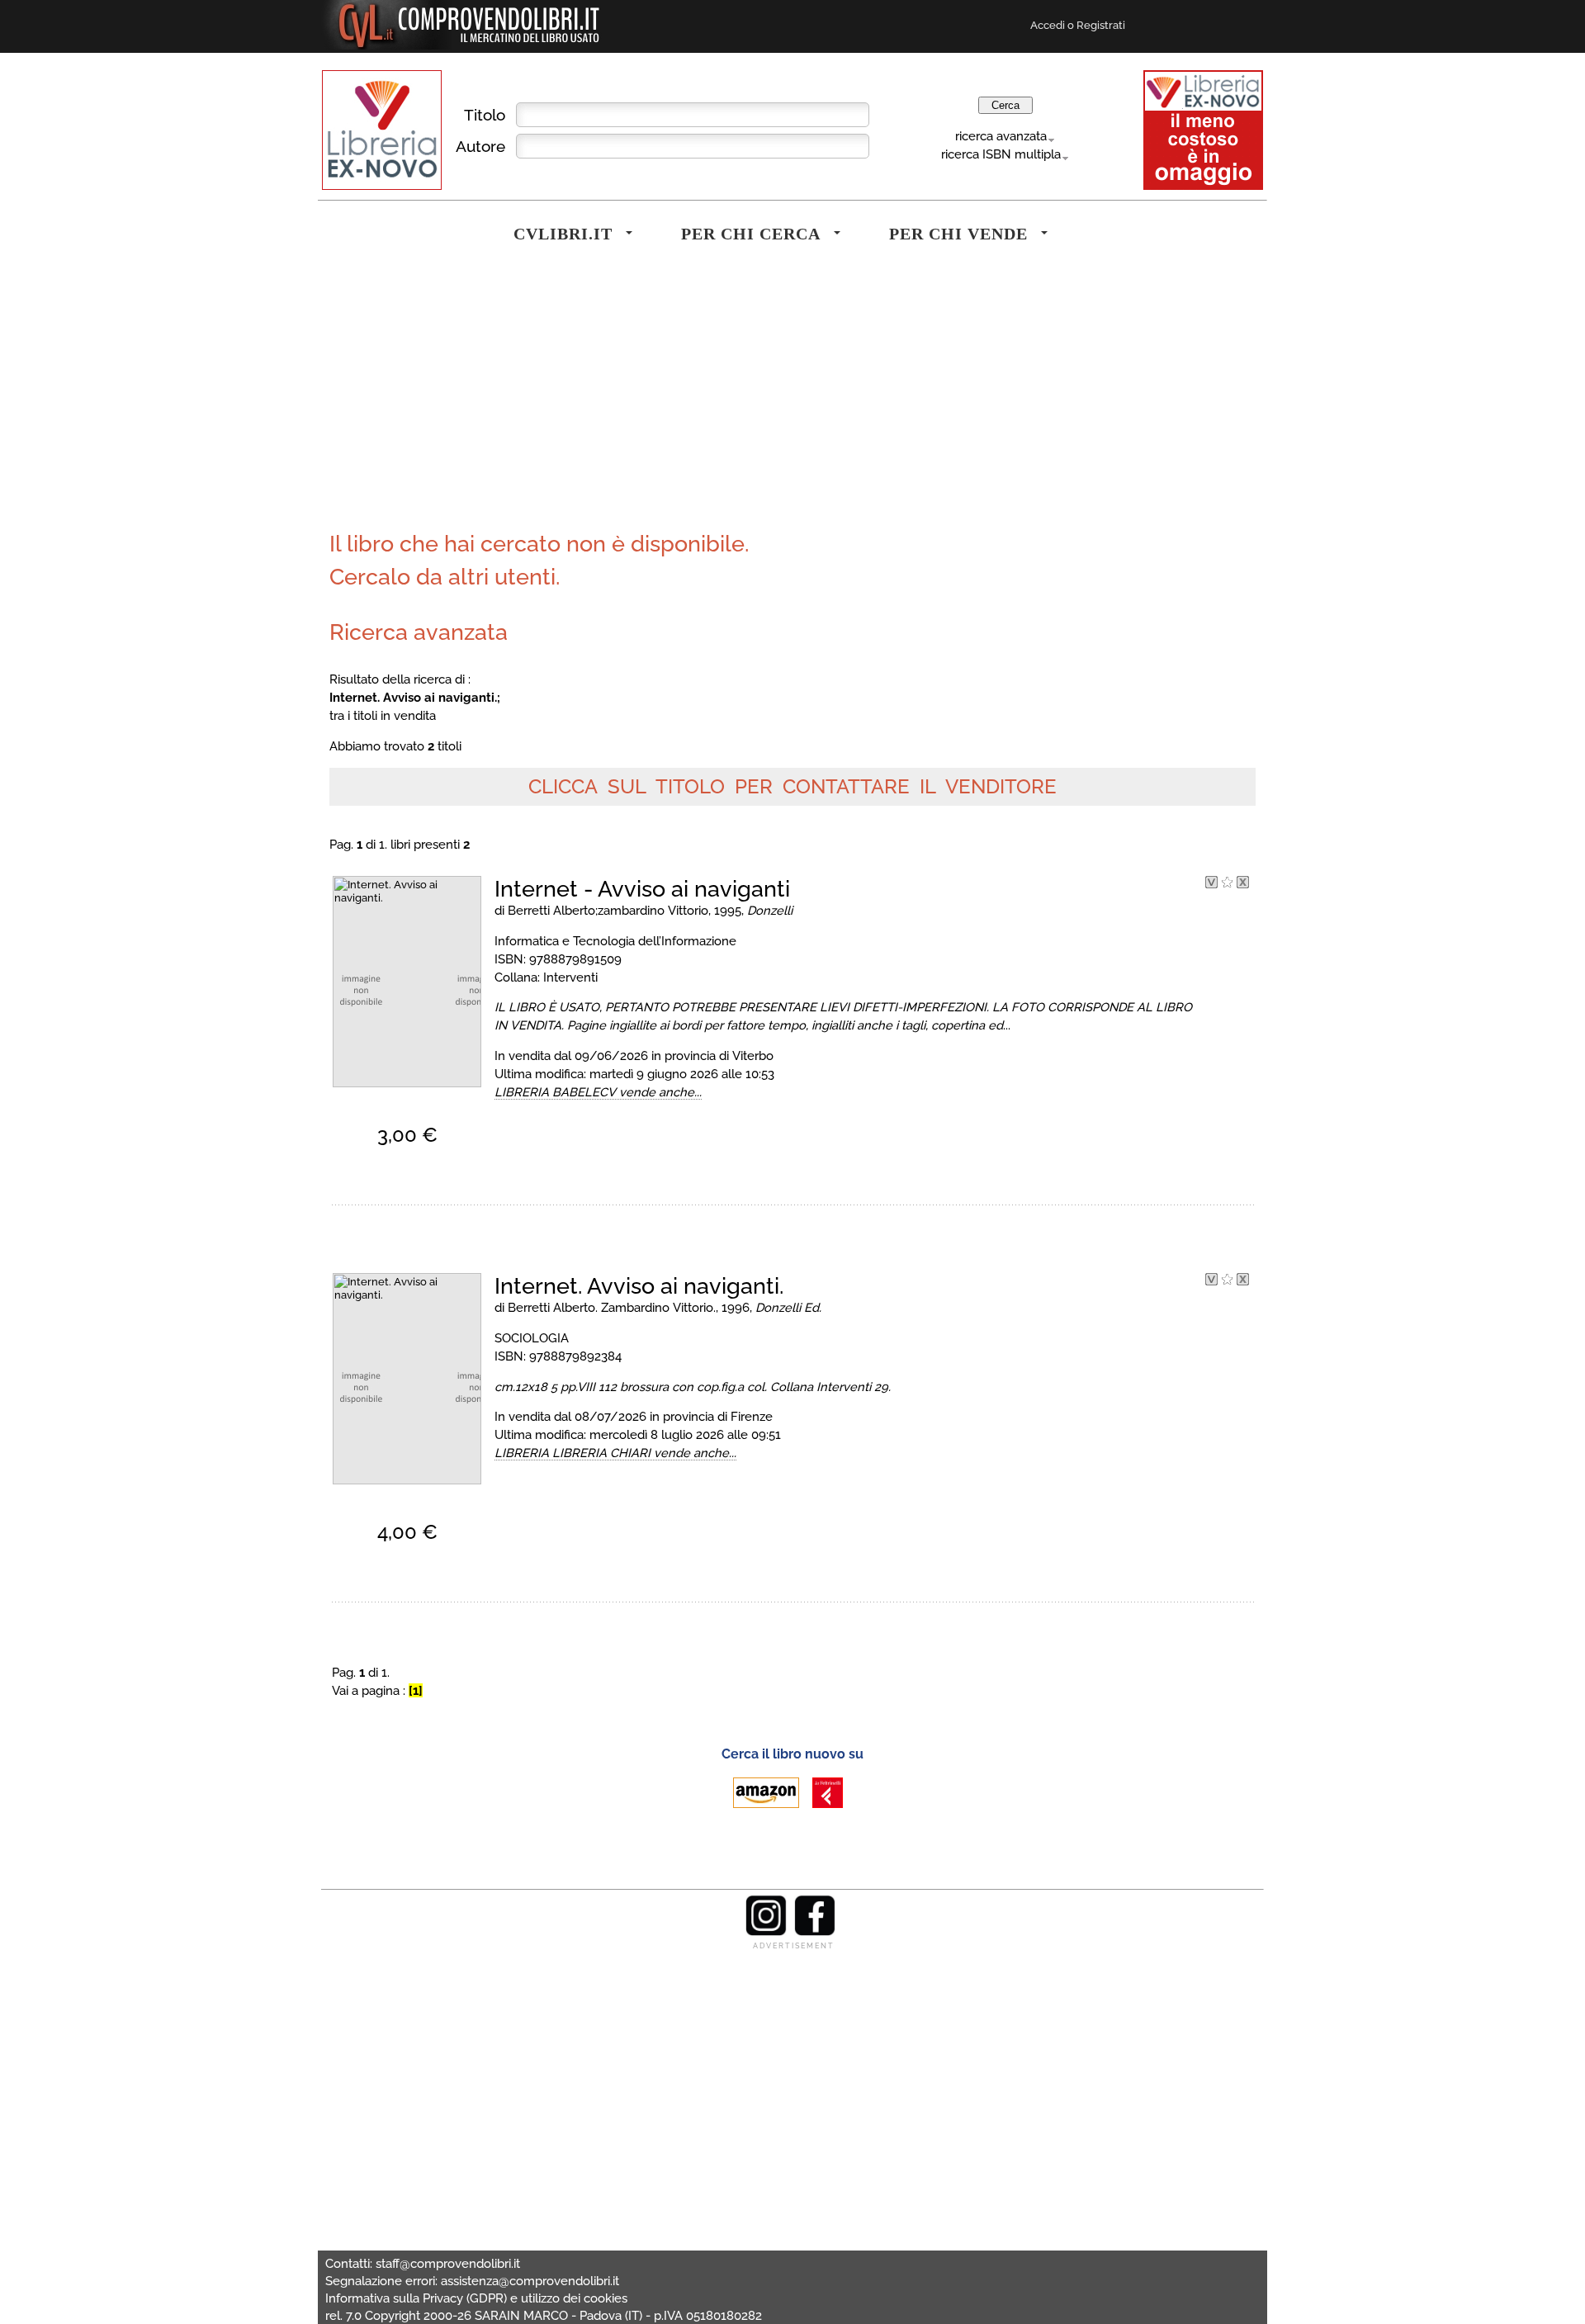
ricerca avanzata (1001, 136)
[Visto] (1211, 884)
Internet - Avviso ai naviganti (642, 889)
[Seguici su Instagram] (766, 1932)
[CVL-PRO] (1227, 884)
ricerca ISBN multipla (1001, 154)
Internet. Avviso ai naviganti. (639, 1286)
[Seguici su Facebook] (815, 1932)
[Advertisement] (557, 400)
